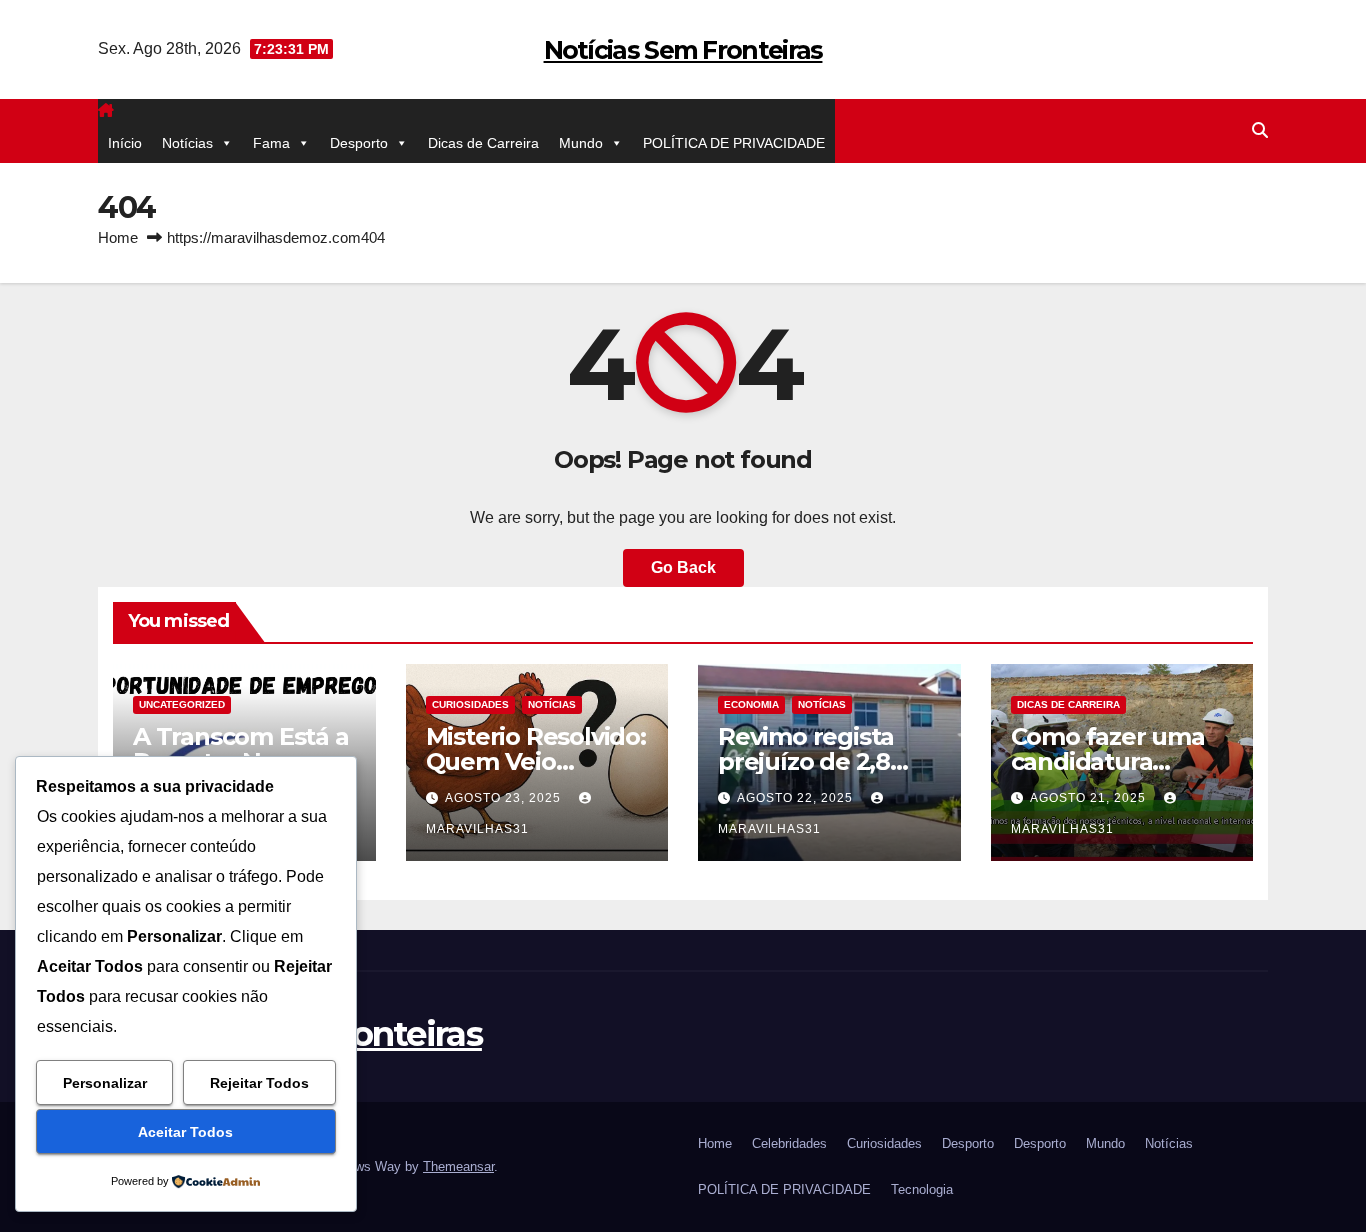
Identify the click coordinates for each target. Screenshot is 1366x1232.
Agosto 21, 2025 (1090, 798)
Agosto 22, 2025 (797, 798)
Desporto (359, 143)
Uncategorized (182, 704)
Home (118, 237)
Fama (271, 143)
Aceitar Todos (185, 1132)
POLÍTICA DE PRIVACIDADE (734, 143)
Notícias (187, 143)
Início (125, 143)
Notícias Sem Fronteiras (683, 50)
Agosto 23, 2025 (505, 798)
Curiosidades (470, 704)
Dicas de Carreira (483, 143)
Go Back (683, 567)
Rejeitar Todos (259, 1083)
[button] (1260, 130)
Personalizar (105, 1083)
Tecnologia (922, 1189)
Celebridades (789, 1143)
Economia (751, 704)
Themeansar (458, 1166)
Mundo (581, 143)
